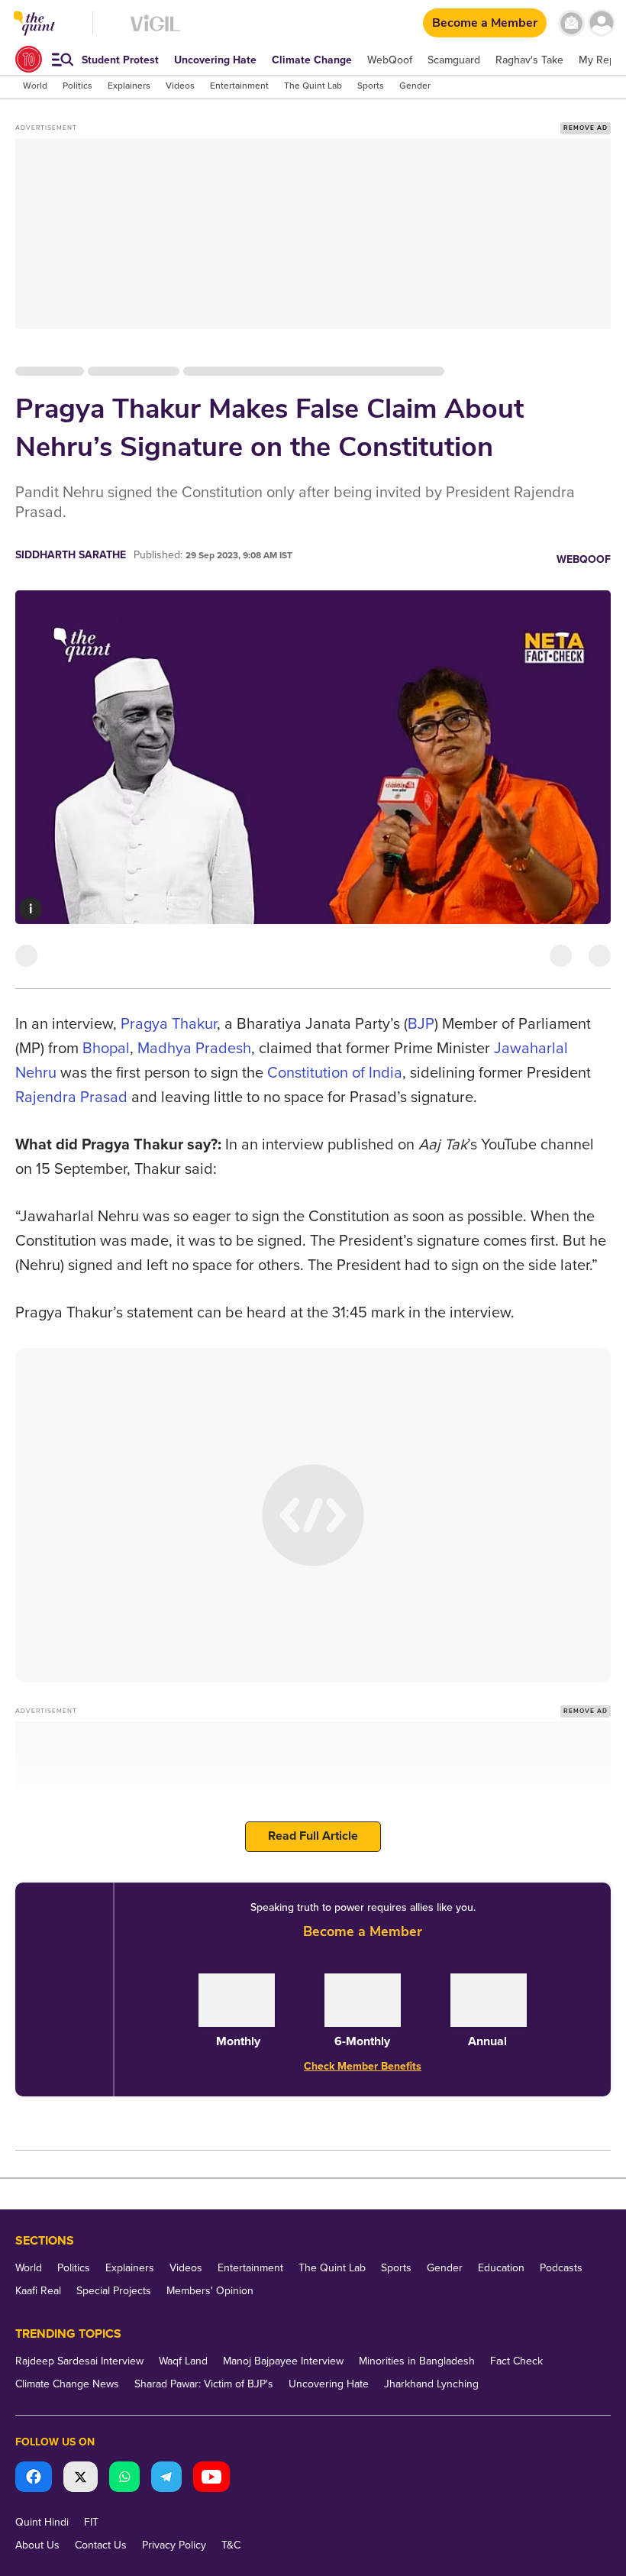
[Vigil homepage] (155, 31)
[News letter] (571, 23)
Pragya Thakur (169, 1024)
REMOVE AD (586, 128)
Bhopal (106, 1049)
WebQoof (584, 559)
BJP (421, 1024)
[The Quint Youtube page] (211, 2479)
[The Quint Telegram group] (166, 2479)
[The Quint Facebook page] (34, 2479)
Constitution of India (335, 1073)
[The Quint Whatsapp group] (124, 2479)
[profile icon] (601, 23)
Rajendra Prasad (71, 1097)
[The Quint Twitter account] (81, 2479)
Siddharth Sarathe (71, 555)
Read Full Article (313, 1836)
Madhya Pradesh (194, 1049)
